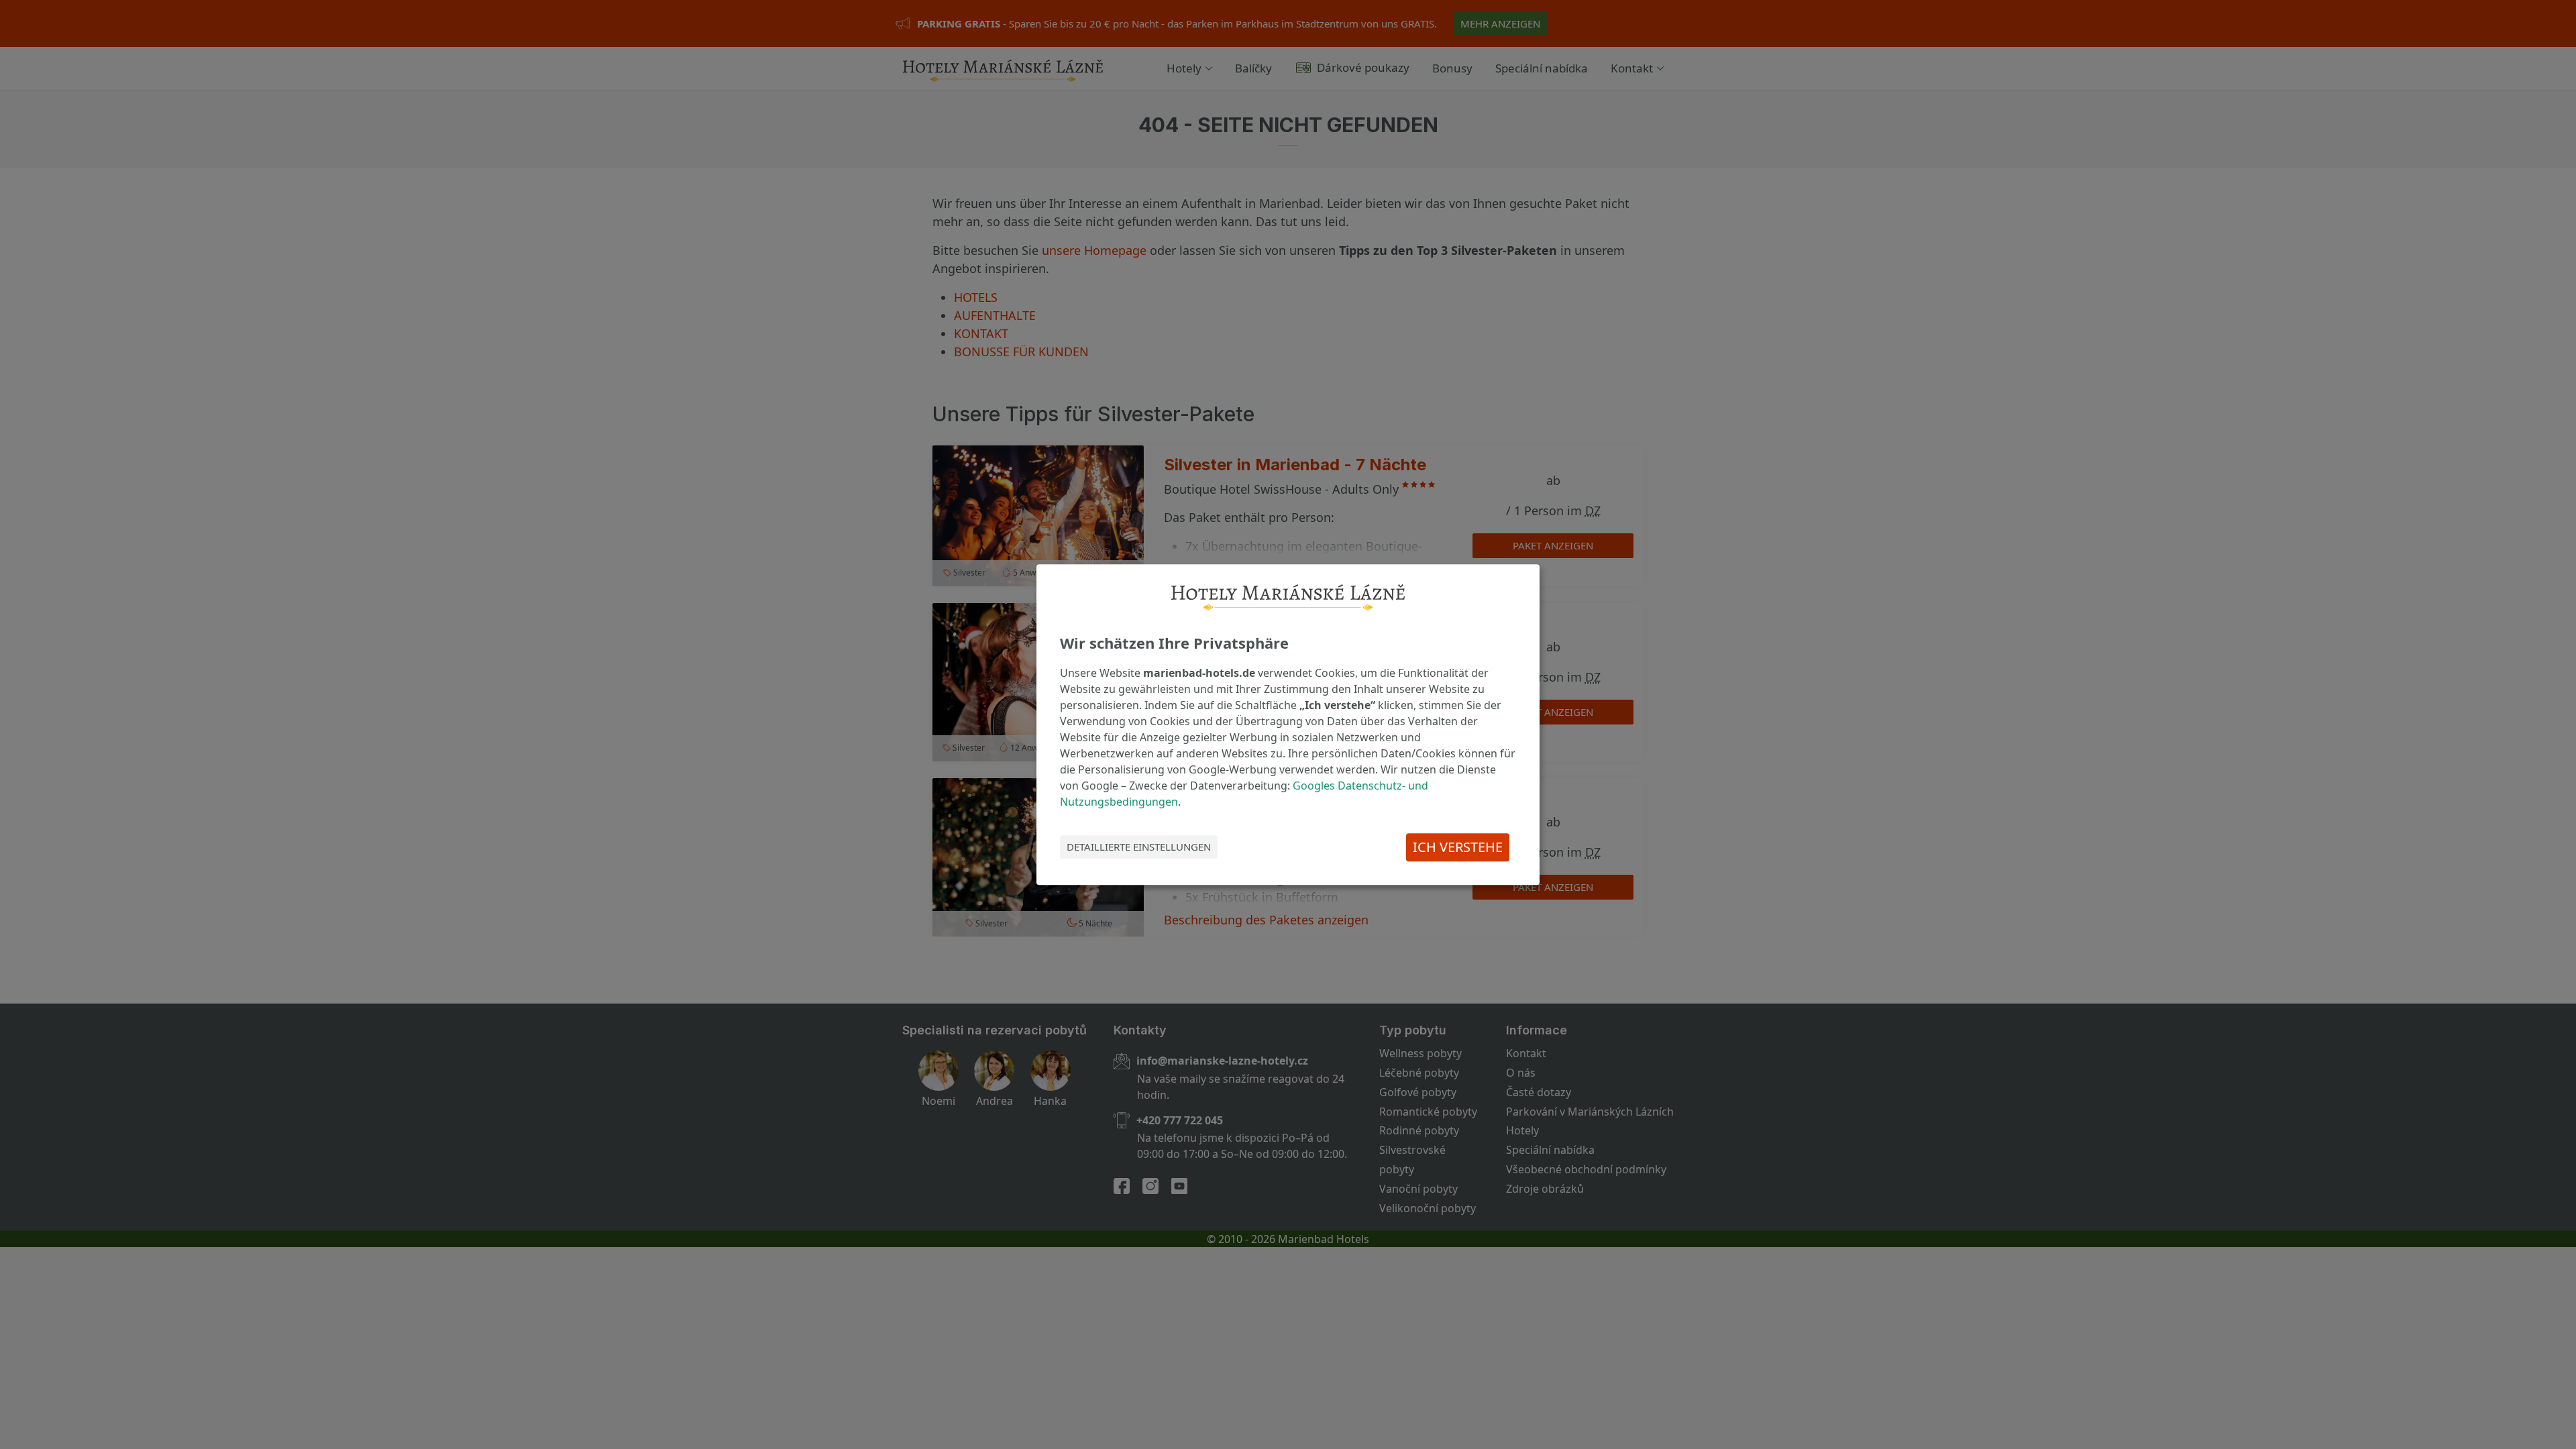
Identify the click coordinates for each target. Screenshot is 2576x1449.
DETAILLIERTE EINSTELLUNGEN (1139, 847)
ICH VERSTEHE (1458, 847)
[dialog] (1288, 724)
